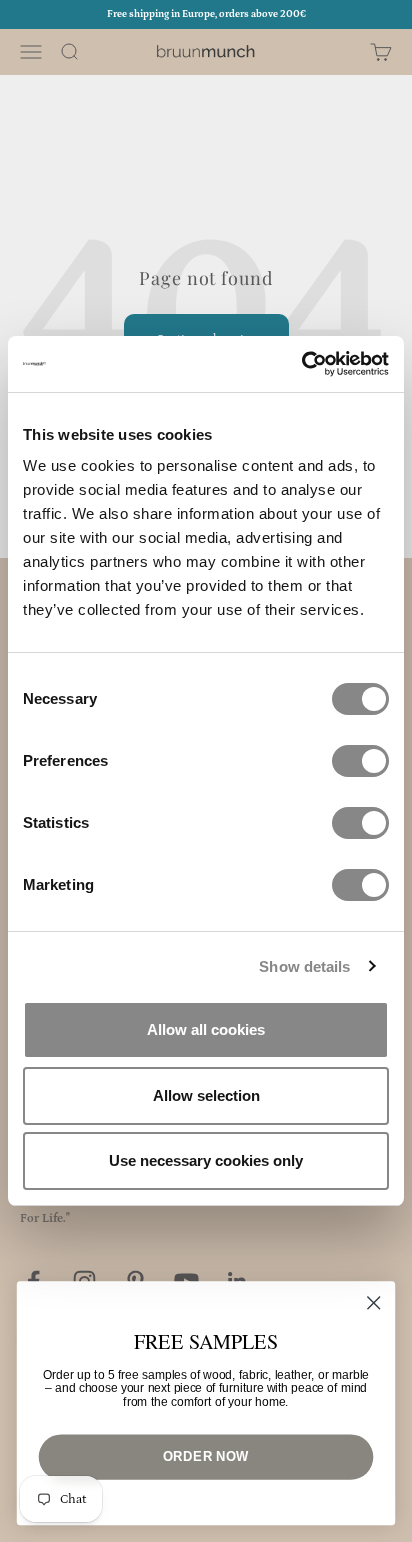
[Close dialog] (373, 1302)
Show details (304, 966)
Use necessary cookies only (206, 1160)
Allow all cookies (206, 1029)
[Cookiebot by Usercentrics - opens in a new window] (301, 364)
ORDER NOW (206, 1456)
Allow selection (206, 1095)
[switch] (360, 761)
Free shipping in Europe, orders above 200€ (206, 14)
